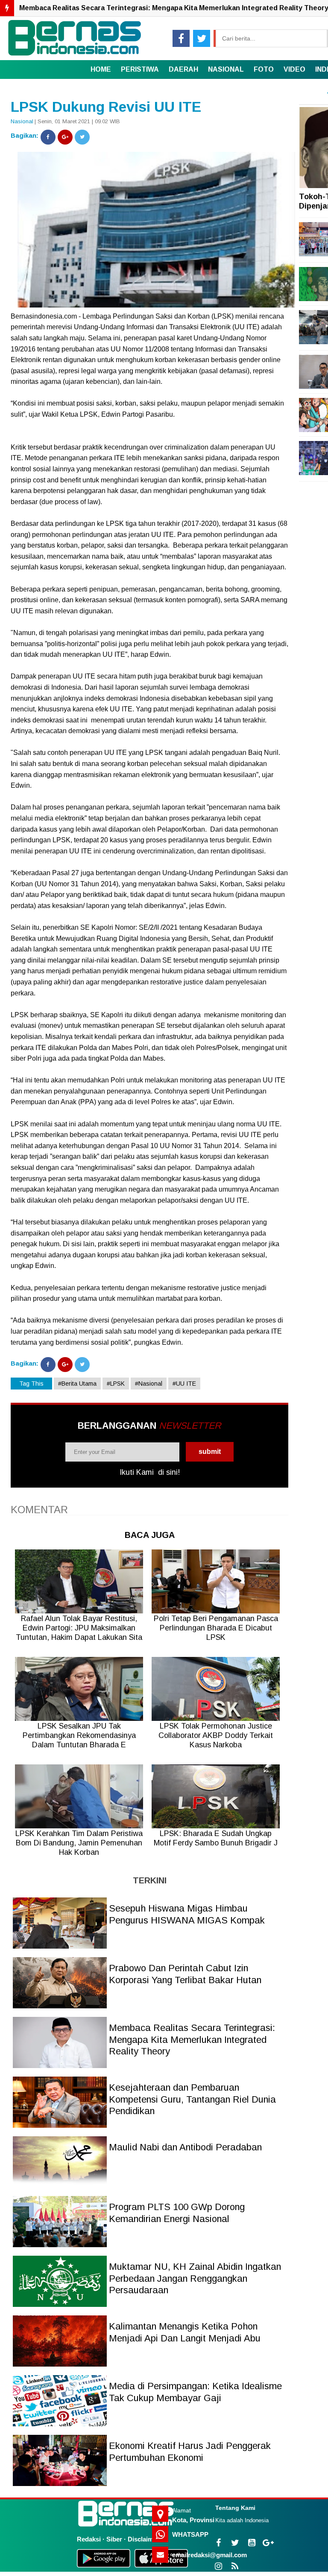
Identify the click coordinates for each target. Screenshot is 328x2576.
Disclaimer (143, 2539)
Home (101, 69)
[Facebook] (48, 137)
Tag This (31, 1384)
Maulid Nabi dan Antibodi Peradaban (185, 2147)
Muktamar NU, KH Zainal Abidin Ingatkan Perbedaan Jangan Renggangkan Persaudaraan (195, 2278)
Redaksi (89, 2539)
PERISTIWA (140, 69)
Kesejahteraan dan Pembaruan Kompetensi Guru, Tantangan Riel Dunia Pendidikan (192, 2099)
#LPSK (116, 1384)
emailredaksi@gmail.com (209, 2555)
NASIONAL (226, 69)
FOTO (264, 69)
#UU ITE (184, 1384)
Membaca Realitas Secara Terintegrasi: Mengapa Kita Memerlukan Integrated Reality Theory (192, 2039)
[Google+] (65, 137)
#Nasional (149, 1384)
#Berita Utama (77, 1384)
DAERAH (183, 69)
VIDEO (294, 69)
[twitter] (202, 38)
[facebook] (181, 38)
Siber (114, 2539)
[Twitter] (82, 137)
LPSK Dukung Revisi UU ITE (106, 107)
